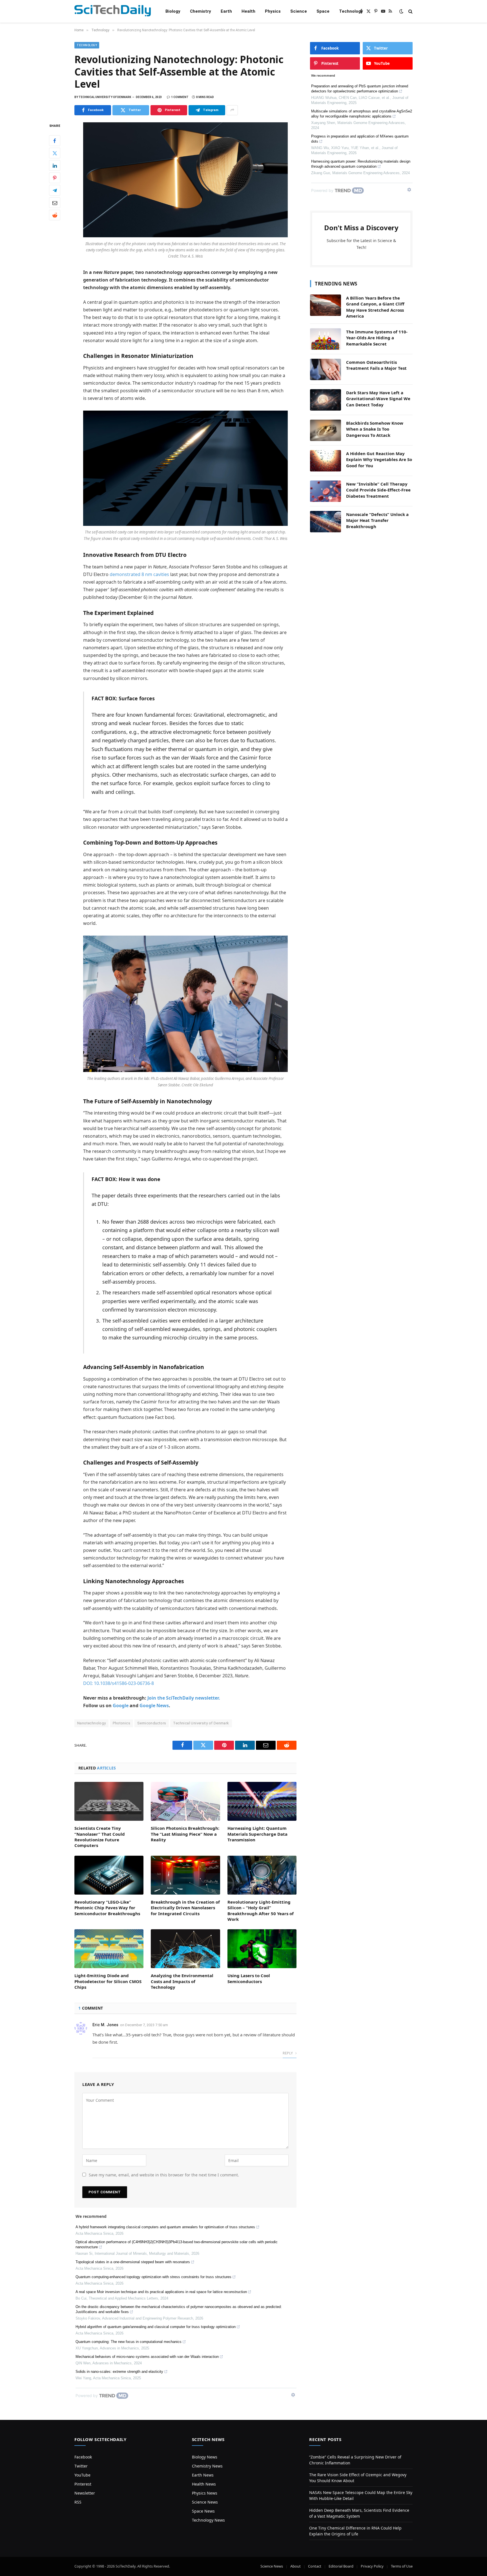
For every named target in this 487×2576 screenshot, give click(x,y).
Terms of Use (402, 2566)
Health (248, 11)
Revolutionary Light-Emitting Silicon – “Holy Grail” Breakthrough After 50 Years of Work (261, 1911)
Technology (351, 11)
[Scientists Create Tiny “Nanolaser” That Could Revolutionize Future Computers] (109, 1801)
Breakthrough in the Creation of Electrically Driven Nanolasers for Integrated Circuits (185, 1908)
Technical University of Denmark (201, 1723)
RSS (78, 2502)
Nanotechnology (91, 1723)
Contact (315, 2566)
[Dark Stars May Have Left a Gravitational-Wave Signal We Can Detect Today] (326, 400)
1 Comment (180, 97)
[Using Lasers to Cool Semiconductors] (262, 1949)
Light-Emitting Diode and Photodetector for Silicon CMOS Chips (108, 1981)
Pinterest (83, 2484)
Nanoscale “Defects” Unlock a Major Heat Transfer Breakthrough (377, 520)
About (295, 2566)
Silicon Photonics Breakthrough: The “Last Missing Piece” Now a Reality (185, 1834)
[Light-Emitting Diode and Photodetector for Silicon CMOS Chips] (109, 1949)
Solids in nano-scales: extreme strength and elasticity (119, 2372)
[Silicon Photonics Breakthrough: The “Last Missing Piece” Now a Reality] (185, 1801)
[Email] (55, 203)
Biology (173, 11)
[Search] (410, 11)
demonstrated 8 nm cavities (139, 574)
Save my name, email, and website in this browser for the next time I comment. (164, 2175)
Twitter (81, 2466)
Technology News (208, 2520)
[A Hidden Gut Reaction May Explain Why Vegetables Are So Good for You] (326, 461)
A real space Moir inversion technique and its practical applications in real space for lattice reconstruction (161, 2292)
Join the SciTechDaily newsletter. (184, 1698)
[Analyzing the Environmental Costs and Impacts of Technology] (185, 1949)
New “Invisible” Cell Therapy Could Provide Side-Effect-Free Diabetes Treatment (378, 490)
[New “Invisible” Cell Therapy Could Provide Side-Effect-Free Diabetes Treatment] (326, 491)
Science (299, 11)
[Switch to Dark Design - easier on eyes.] (401, 11)
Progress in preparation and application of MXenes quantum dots (360, 139)
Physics (273, 11)
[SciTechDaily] (113, 11)
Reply (288, 2053)
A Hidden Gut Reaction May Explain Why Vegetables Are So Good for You (379, 459)
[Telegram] (55, 190)
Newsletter (85, 2493)
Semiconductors (152, 1723)
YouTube (82, 2475)
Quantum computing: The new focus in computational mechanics (129, 2342)
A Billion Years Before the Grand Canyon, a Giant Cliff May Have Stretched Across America (375, 307)
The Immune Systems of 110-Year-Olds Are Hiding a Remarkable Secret (377, 338)
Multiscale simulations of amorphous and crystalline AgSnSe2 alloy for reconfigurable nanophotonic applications (362, 114)
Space (323, 11)
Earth (226, 11)
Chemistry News (207, 2466)
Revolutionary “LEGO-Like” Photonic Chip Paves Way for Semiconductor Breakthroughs (107, 1908)
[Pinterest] (55, 178)
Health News (204, 2484)
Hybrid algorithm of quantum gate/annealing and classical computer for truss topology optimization (156, 2327)
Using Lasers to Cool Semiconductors (249, 1978)
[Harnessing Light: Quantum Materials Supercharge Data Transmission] (262, 1801)
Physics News (205, 2493)
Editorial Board (341, 2566)
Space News (203, 2511)
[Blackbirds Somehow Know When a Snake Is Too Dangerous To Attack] (326, 430)
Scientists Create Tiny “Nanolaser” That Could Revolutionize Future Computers (100, 1837)
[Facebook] (55, 141)
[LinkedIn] (55, 165)
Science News (205, 2502)
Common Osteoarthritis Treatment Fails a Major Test (376, 365)
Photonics (121, 1723)
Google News (154, 1705)
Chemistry (201, 11)
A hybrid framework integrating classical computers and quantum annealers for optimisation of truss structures (165, 2227)
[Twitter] (55, 153)
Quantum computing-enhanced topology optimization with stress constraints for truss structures (153, 2277)
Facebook (83, 2457)
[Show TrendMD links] (293, 2395)
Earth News (203, 2475)
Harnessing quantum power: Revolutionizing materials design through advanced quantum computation (361, 164)
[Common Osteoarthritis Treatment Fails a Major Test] (326, 369)
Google (121, 1705)
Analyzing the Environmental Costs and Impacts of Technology (182, 1981)
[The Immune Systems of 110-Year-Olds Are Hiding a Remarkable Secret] (326, 339)
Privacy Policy (372, 2566)
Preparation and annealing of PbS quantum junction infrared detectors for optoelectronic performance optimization (360, 89)
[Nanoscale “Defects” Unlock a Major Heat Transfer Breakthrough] (326, 522)
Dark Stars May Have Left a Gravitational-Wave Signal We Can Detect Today (378, 399)
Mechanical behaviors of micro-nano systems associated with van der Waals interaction (147, 2357)
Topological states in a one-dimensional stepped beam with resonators (133, 2262)
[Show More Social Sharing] (232, 110)
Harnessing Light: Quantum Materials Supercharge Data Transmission (257, 1834)
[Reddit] (55, 215)
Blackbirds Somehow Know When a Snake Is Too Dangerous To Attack (375, 429)
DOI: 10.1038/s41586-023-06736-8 (119, 1683)
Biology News (205, 2457)
